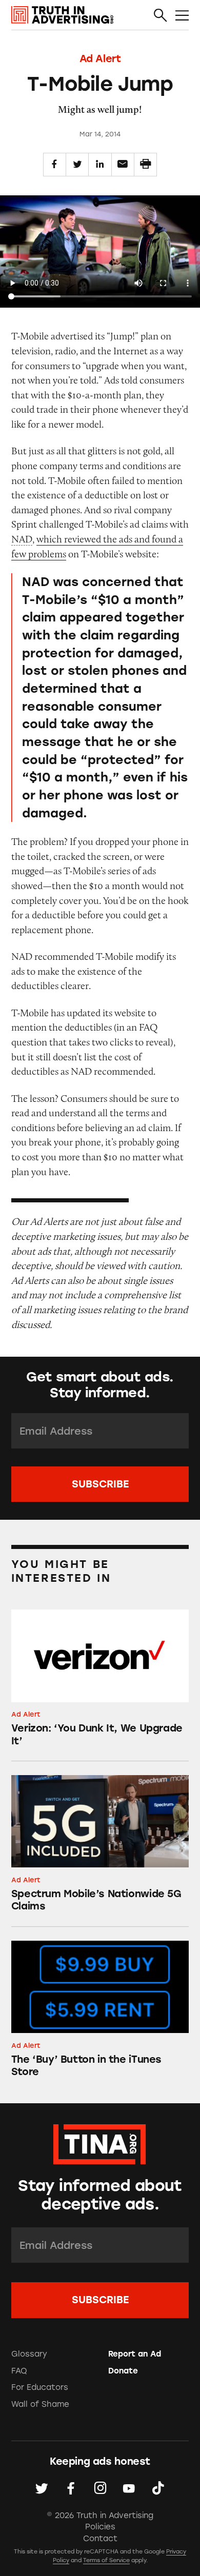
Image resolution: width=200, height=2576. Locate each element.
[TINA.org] (100, 2142)
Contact (100, 2539)
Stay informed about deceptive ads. (100, 2195)
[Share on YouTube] (129, 2489)
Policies (100, 2527)
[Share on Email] (123, 164)
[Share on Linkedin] (100, 164)
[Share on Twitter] (77, 164)
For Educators (40, 2387)
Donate (123, 2371)
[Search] (161, 15)
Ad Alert (100, 58)
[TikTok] (158, 2489)
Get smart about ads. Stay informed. (100, 1385)
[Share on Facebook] (55, 164)
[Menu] (182, 15)
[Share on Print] (145, 164)
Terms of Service (106, 2560)
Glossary (29, 2354)
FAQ (19, 2371)
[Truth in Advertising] (62, 15)
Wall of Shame (40, 2404)
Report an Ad (135, 2354)
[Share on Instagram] (100, 2489)
